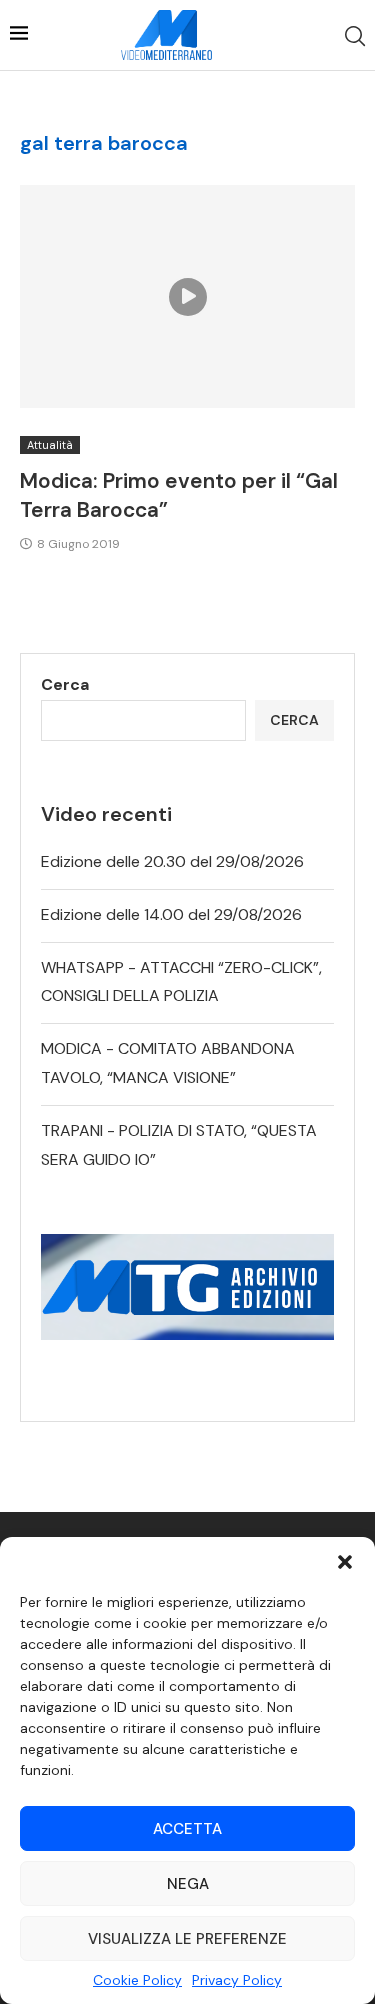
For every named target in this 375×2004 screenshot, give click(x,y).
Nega (188, 1884)
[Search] (355, 36)
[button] (345, 1562)
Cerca (65, 684)
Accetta (187, 1829)
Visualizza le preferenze (187, 1939)
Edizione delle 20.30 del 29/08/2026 (172, 861)
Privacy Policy (237, 1980)
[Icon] (188, 297)
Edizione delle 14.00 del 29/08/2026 (171, 914)
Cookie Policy (137, 1980)
